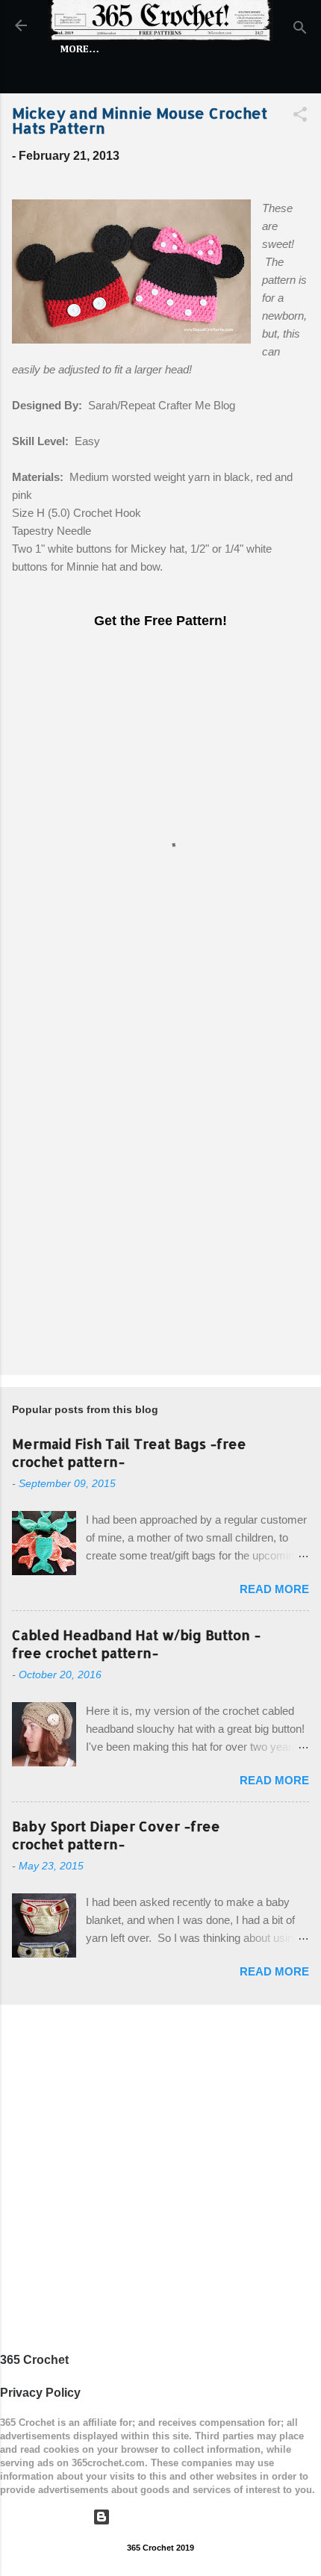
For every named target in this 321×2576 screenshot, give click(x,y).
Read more (274, 1589)
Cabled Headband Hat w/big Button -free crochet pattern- (136, 1644)
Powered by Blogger (170, 2517)
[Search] (300, 30)
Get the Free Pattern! (160, 621)
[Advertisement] (160, 1191)
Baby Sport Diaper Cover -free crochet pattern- (116, 1835)
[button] (300, 117)
